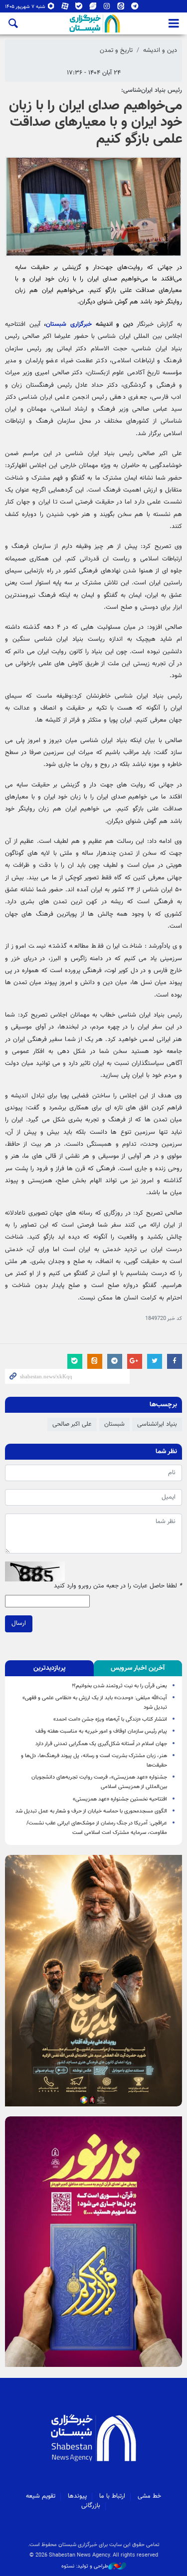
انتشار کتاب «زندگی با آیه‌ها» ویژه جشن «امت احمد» (110, 1719)
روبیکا (51, 8)
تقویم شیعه (41, 2496)
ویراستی (93, 8)
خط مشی (149, 2496)
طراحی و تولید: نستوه (85, 2567)
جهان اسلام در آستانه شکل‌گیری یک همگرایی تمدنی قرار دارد (101, 1744)
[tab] (138, 1668)
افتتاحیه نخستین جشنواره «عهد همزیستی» (120, 1799)
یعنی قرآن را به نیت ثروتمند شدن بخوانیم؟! (119, 1686)
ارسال (19, 1623)
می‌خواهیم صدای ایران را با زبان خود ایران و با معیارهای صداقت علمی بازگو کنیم (95, 123)
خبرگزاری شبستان (69, 324)
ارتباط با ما (112, 2496)
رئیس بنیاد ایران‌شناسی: (152, 90)
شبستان (114, 1424)
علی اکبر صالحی (72, 1424)
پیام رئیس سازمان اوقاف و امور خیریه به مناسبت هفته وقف (101, 1731)
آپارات (65, 8)
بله (79, 8)
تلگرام (135, 8)
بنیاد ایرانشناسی (157, 1424)
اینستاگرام (107, 8)
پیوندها (77, 2496)
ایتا (121, 8)
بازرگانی (91, 2506)
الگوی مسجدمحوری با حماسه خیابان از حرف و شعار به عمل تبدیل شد (91, 1811)
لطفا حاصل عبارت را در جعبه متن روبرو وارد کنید (118, 1586)
